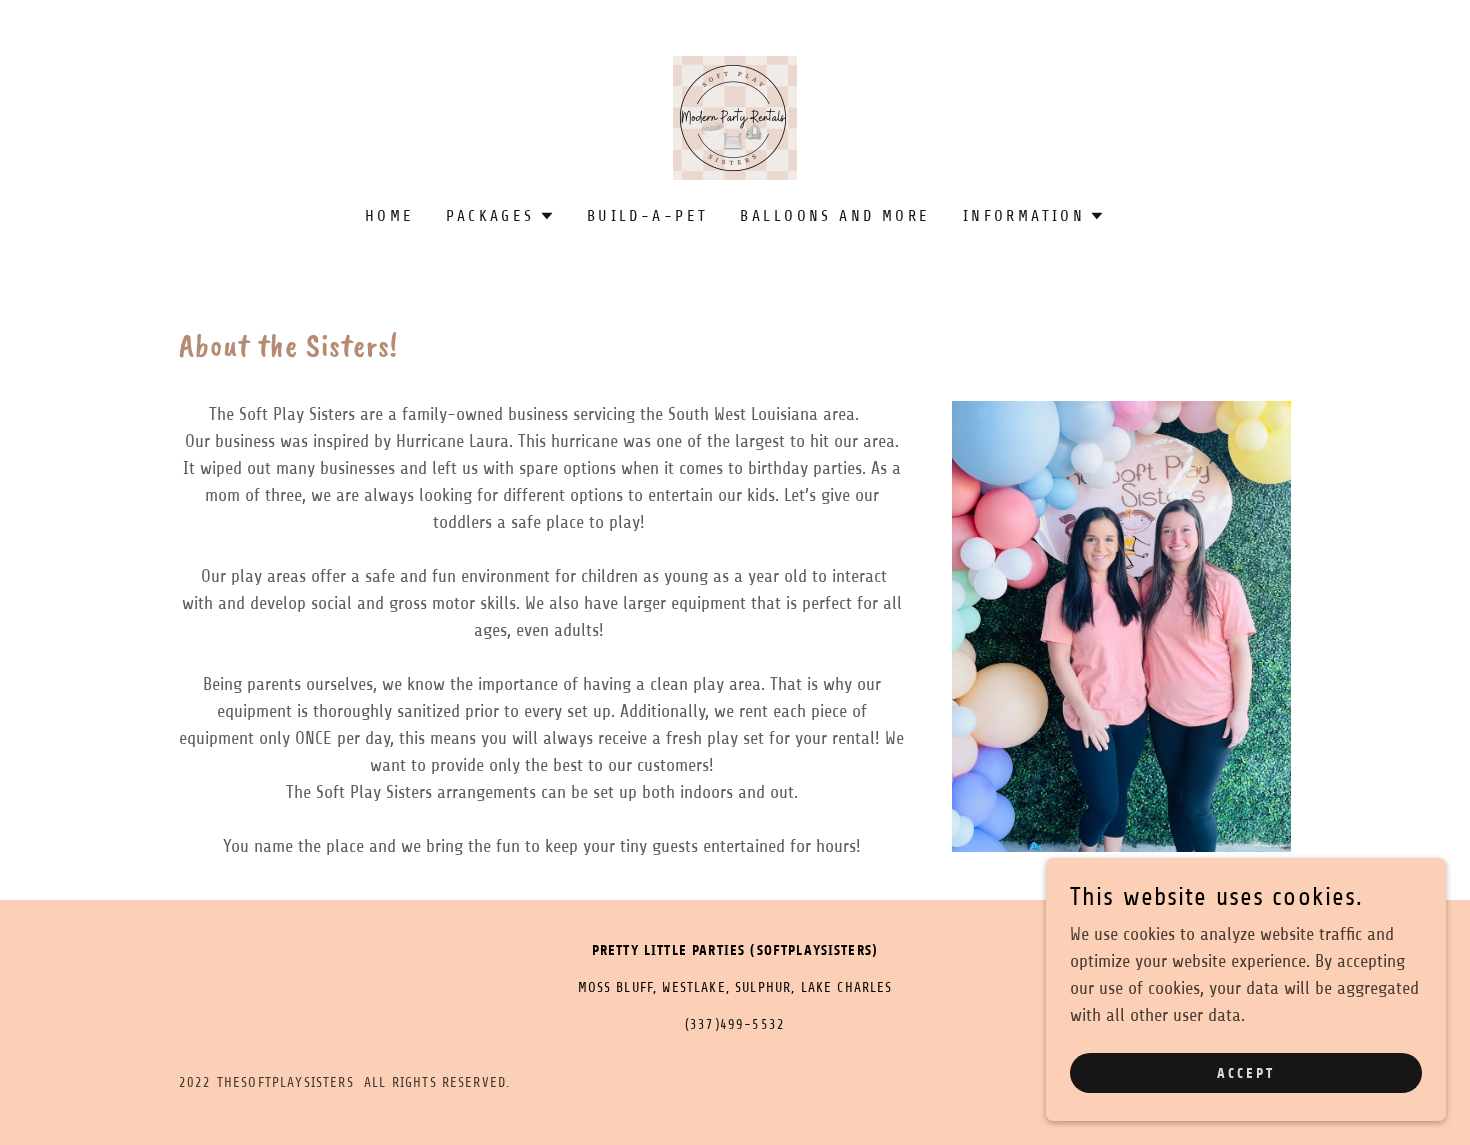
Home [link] (390, 216)
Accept (1246, 1073)
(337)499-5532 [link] (735, 1024)
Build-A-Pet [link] (648, 216)
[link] (735, 117)
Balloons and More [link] (835, 216)
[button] (500, 216)
